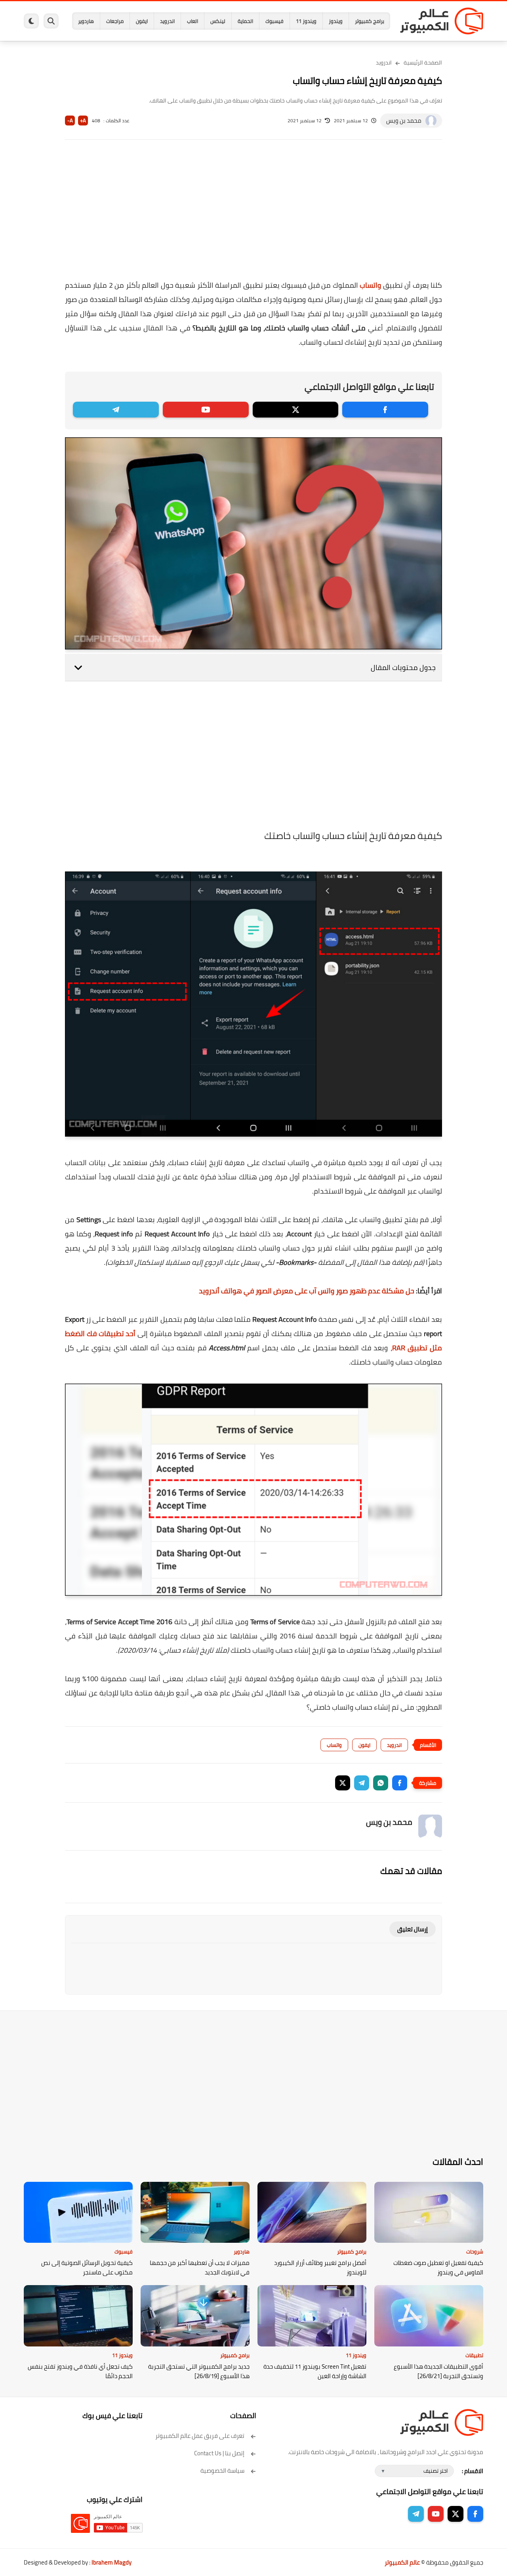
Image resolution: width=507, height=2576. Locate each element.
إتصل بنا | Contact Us (219, 2453)
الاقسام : (473, 2471)
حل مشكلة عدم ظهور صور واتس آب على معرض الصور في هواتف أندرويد (307, 1291)
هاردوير (86, 21)
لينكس (218, 21)
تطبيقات (474, 2355)
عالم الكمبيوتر (402, 2562)
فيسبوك (274, 21)
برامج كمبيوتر (370, 21)
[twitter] (296, 410)
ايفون (142, 21)
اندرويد (167, 21)
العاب (193, 21)
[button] (400, 1783)
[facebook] (385, 410)
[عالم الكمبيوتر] (442, 21)
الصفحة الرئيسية (423, 63)
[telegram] (116, 410)
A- (70, 121)
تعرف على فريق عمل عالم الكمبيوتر (200, 2436)
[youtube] (206, 410)
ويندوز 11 (306, 21)
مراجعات (115, 21)
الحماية (245, 21)
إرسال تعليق (413, 1929)
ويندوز (336, 21)
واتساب (370, 285)
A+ (83, 121)
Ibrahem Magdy (112, 2562)
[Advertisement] (253, 215)
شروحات (475, 2251)
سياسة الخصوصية (222, 2471)
